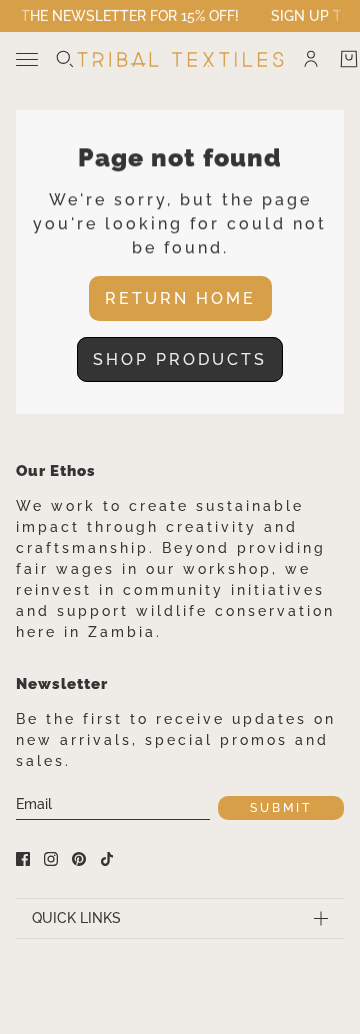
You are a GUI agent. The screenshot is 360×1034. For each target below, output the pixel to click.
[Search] (65, 59)
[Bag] (349, 59)
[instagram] (51, 859)
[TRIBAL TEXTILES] (180, 59)
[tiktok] (107, 859)
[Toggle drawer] (27, 59)
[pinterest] (79, 859)
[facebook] (23, 859)
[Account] (311, 59)
